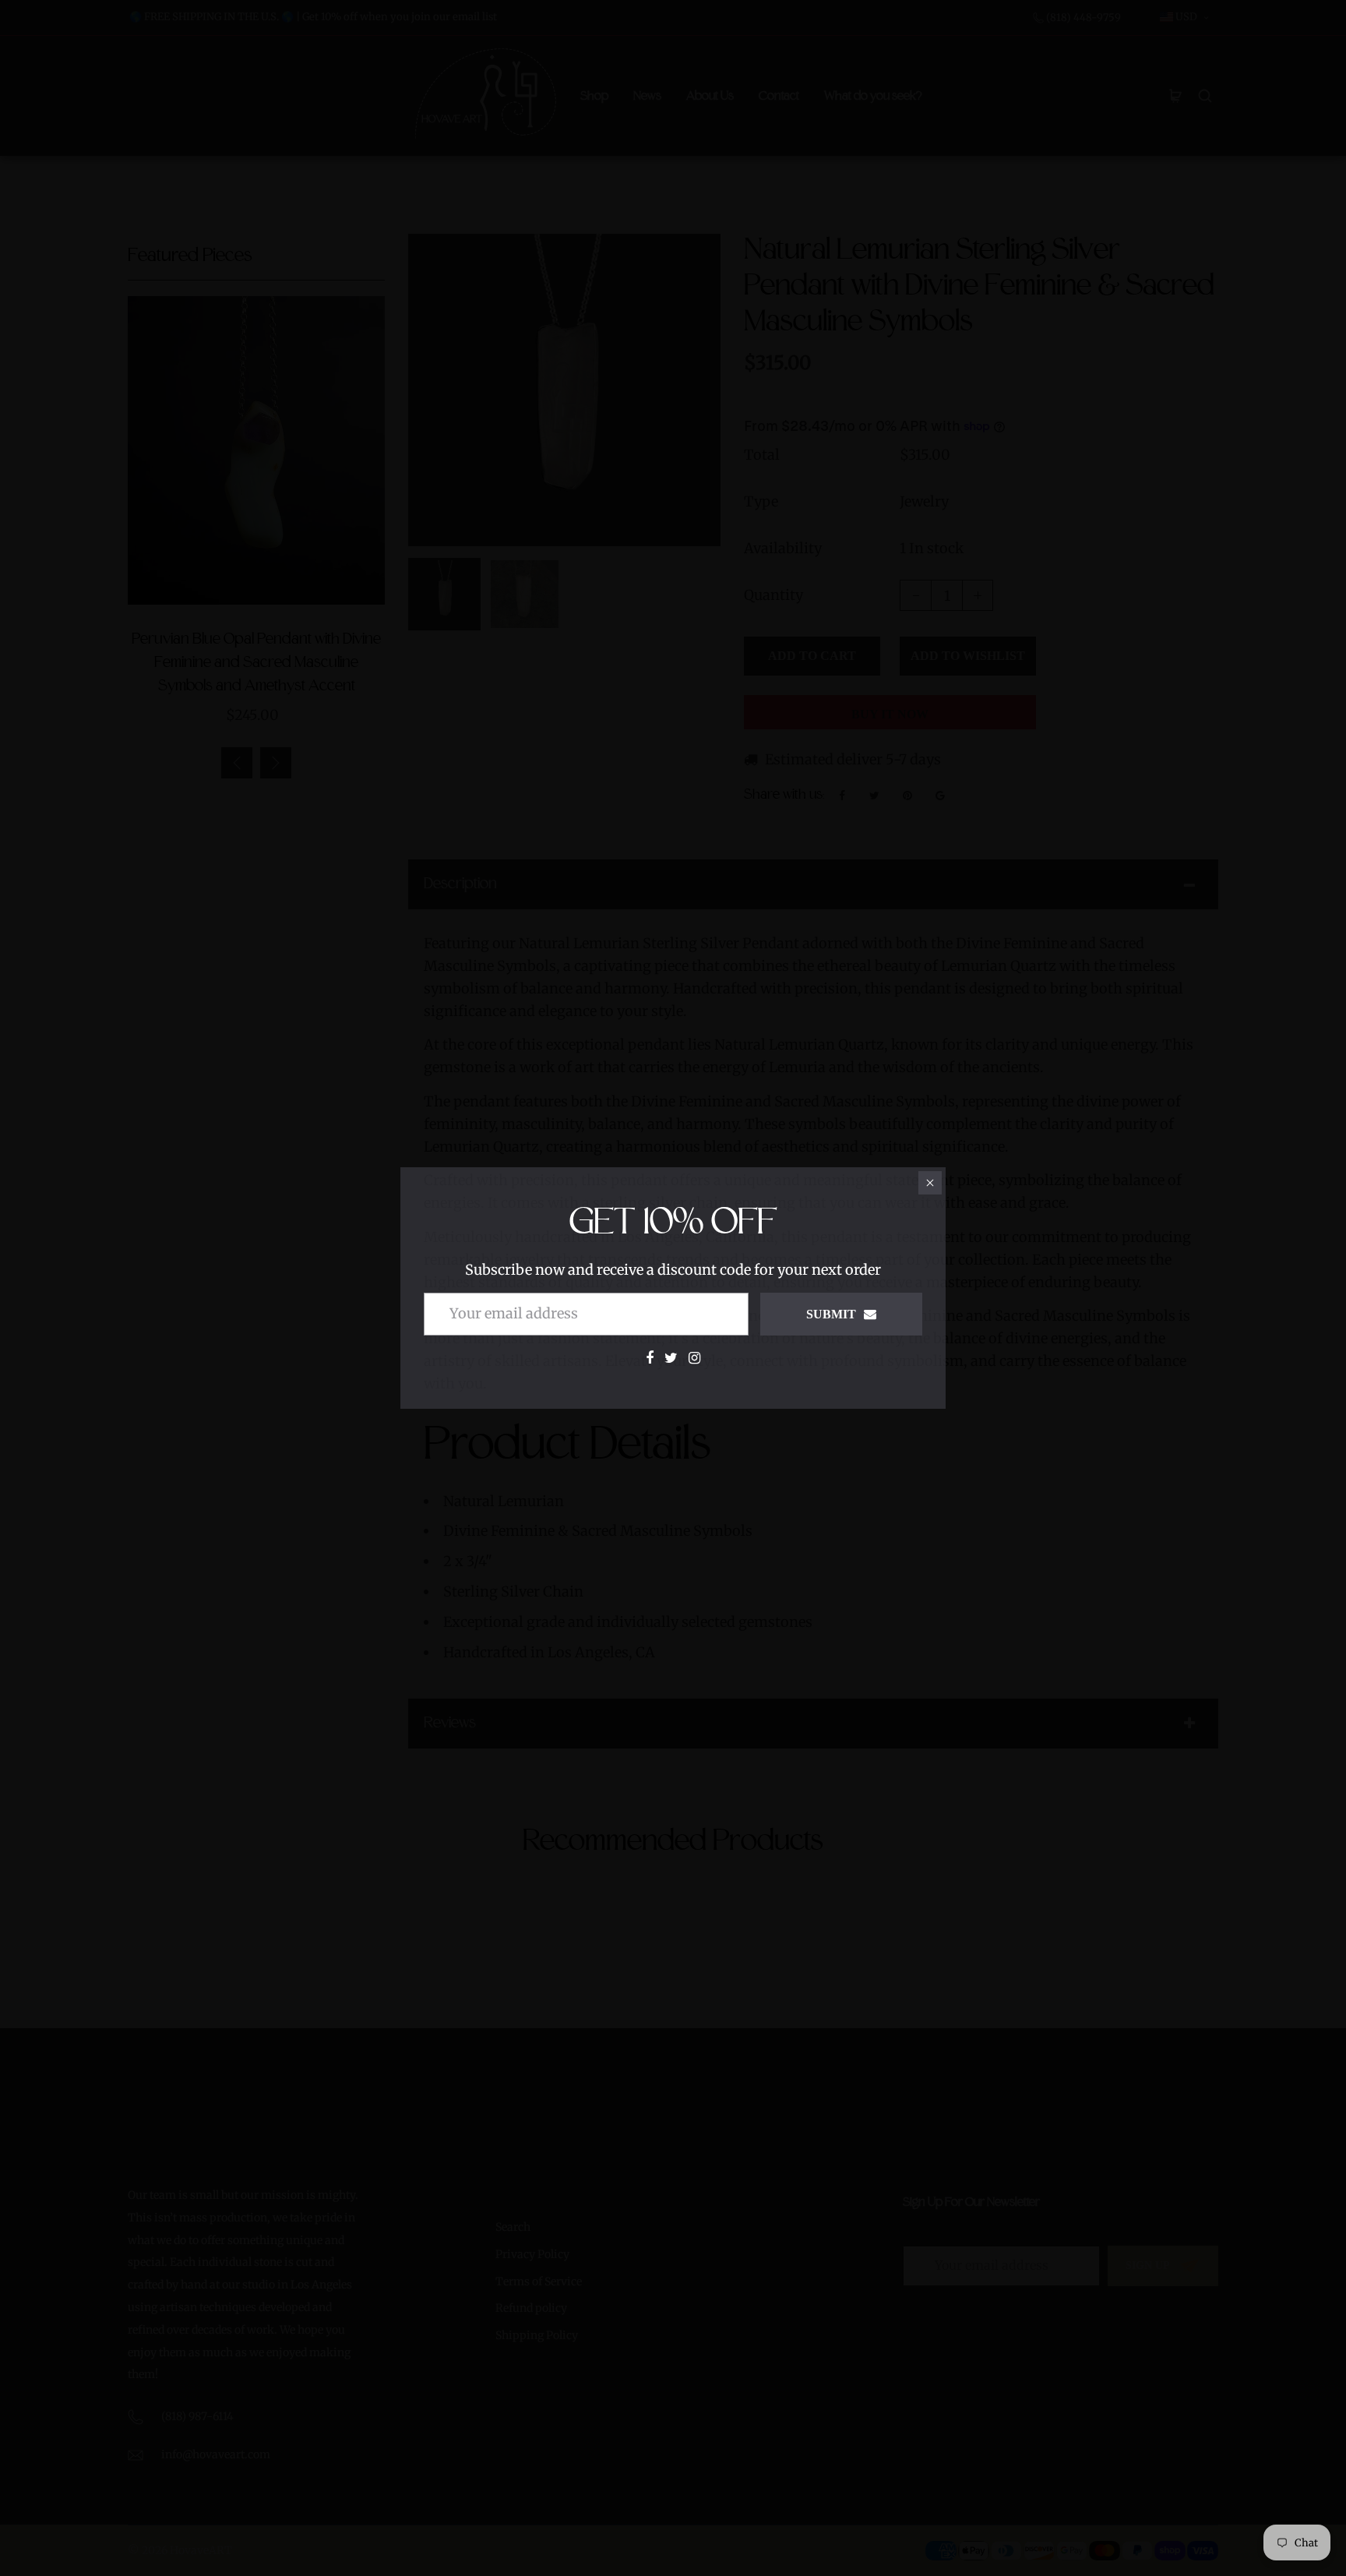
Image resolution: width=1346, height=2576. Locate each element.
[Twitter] (671, 1358)
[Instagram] (694, 1358)
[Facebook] (650, 1358)
